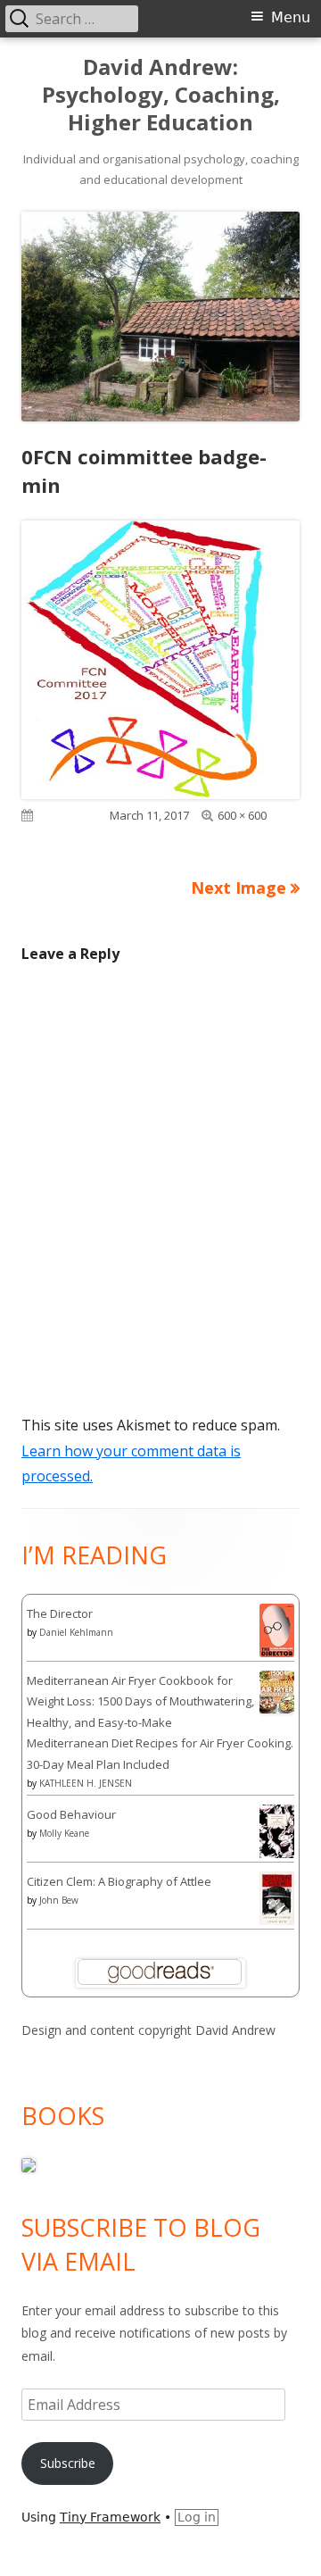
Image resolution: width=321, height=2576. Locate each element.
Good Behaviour (71, 1814)
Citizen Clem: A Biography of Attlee (119, 1881)
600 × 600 (242, 815)
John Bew (59, 1900)
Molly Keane (64, 1833)
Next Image (239, 888)
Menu (291, 17)
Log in (197, 2517)
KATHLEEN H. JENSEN (86, 1783)
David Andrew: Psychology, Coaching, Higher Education (161, 95)
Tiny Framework (110, 2517)
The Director (60, 1613)
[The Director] (277, 1629)
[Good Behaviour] (277, 1831)
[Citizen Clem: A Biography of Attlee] (277, 1897)
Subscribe (68, 2463)
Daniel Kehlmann (76, 1632)
